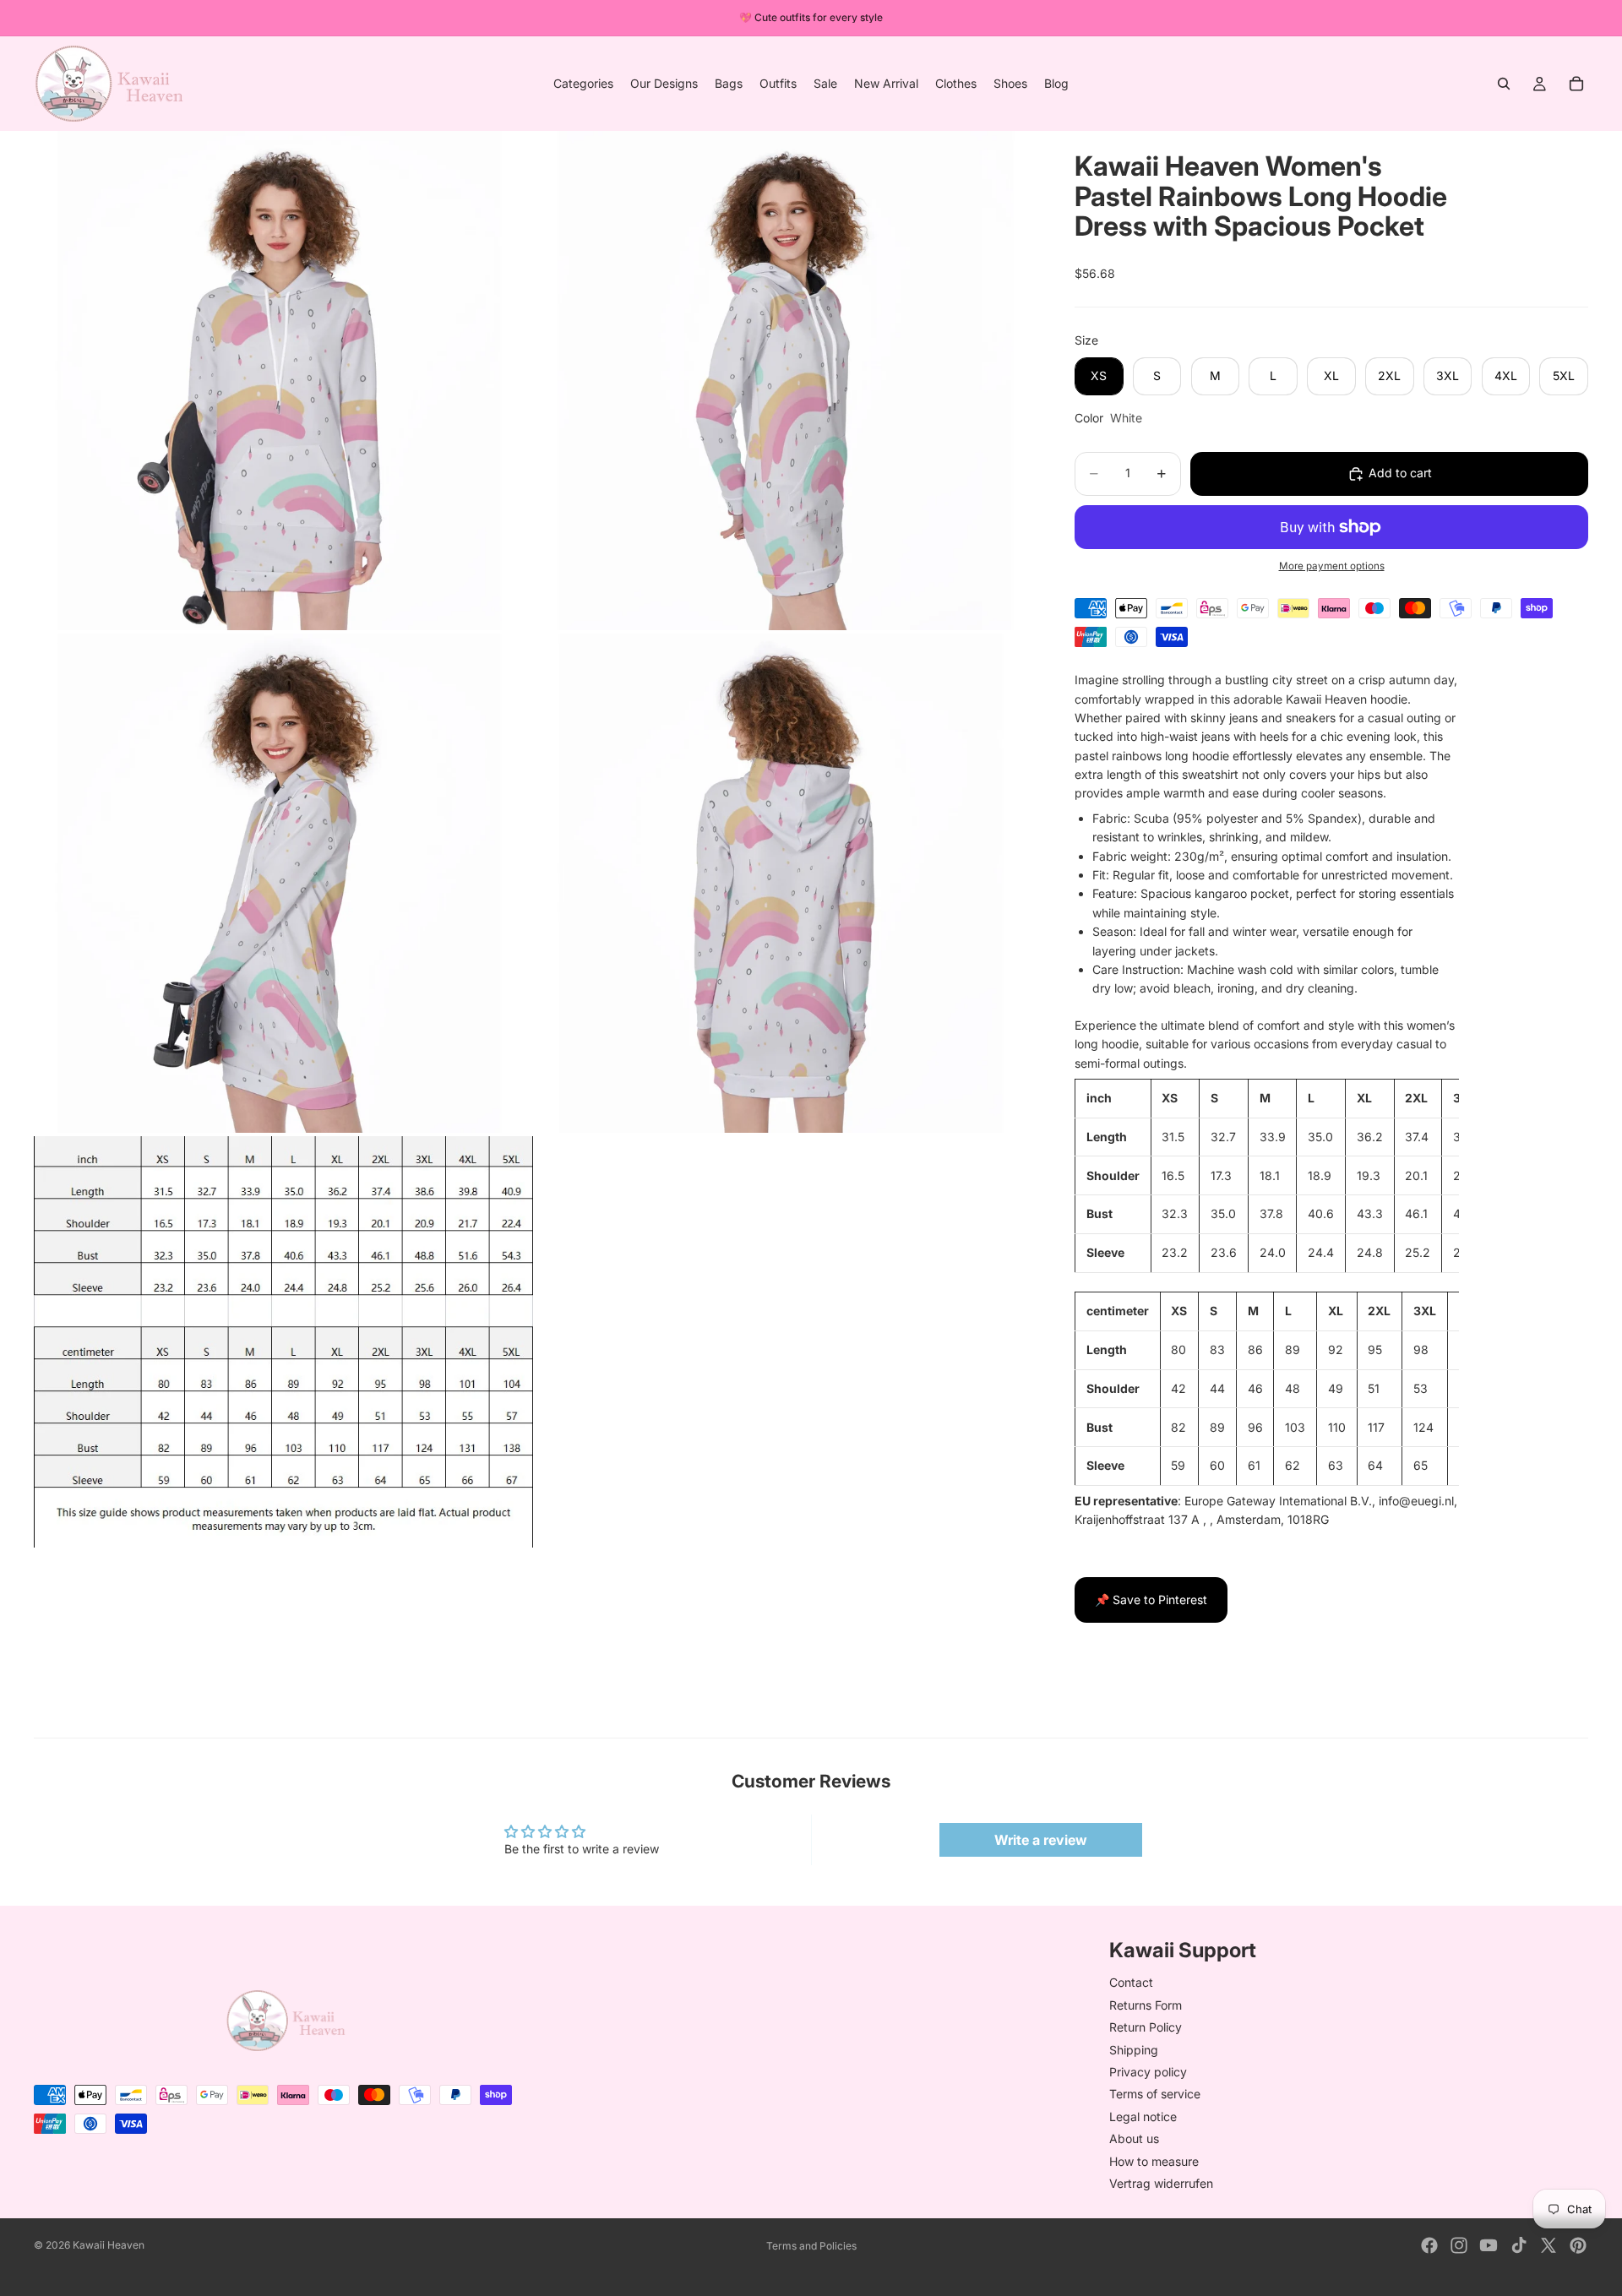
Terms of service (1155, 2094)
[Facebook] (1429, 2245)
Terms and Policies (811, 2246)
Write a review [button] (1041, 1840)
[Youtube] (1489, 2245)
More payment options (1332, 566)
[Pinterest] (1578, 2245)
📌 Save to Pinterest (1151, 1600)
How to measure (1154, 2160)
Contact (1131, 1982)
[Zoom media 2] (785, 381)
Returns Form (1146, 2004)
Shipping (1134, 2049)
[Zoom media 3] (283, 883)
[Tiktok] (1519, 2245)
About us (1134, 2138)
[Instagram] (1459, 2245)
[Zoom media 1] (283, 381)
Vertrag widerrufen (1161, 2183)
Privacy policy (1148, 2072)
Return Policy (1146, 2027)
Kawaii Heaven (109, 2245)
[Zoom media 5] (283, 1342)
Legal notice (1143, 2116)
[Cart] (1576, 84)
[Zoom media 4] (785, 883)
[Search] (1504, 84)
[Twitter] (1549, 2245)
